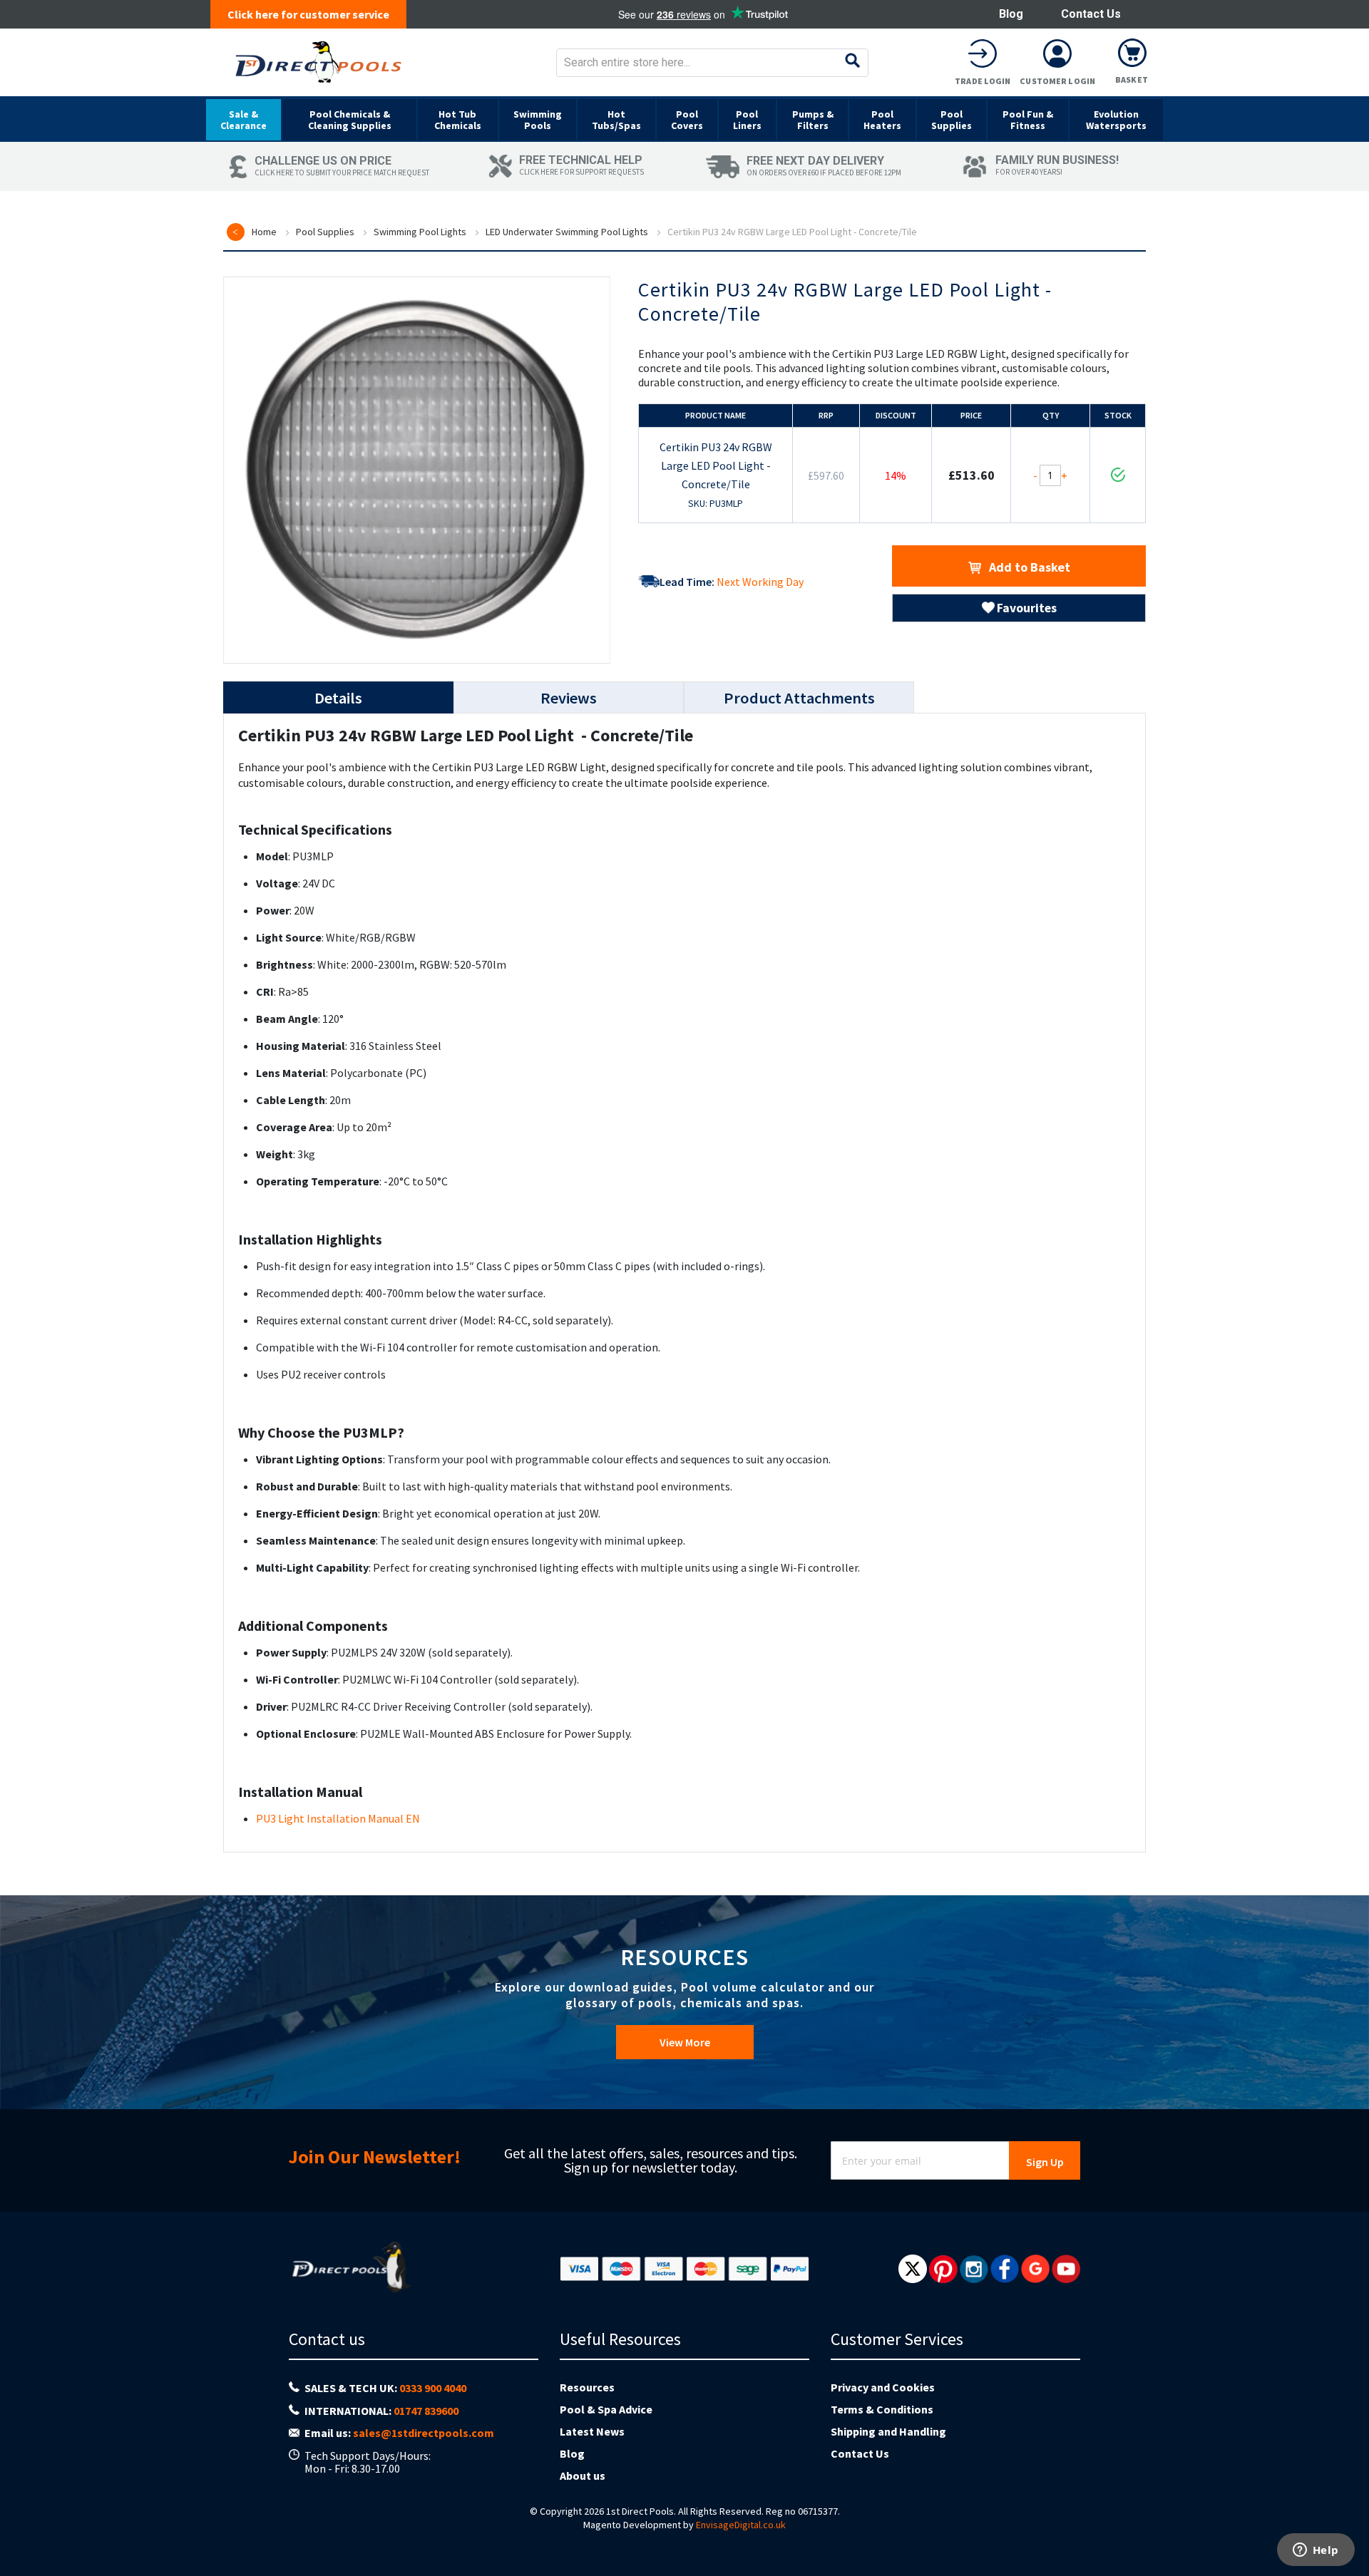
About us (583, 2475)
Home (264, 232)
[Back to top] (1347, 2529)
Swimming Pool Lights (420, 232)
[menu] (684, 119)
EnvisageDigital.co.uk (741, 2525)
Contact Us (1091, 14)
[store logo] (318, 62)
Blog (1011, 14)
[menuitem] (243, 120)
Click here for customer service (308, 14)
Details (338, 698)
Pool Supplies (325, 232)
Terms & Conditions (882, 2409)
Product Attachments (799, 698)
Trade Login (983, 81)
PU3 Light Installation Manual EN (338, 1818)
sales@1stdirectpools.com (424, 2433)
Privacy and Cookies (883, 2387)
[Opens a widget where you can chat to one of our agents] (1316, 2551)
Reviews (569, 698)
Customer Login (1057, 81)
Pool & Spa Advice (606, 2409)
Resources (587, 2387)
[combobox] (712, 63)
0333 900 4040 (433, 2388)
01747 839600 (426, 2411)
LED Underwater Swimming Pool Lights (567, 232)
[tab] (338, 697)
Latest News (592, 2431)
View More (685, 2042)
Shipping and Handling (888, 2431)
